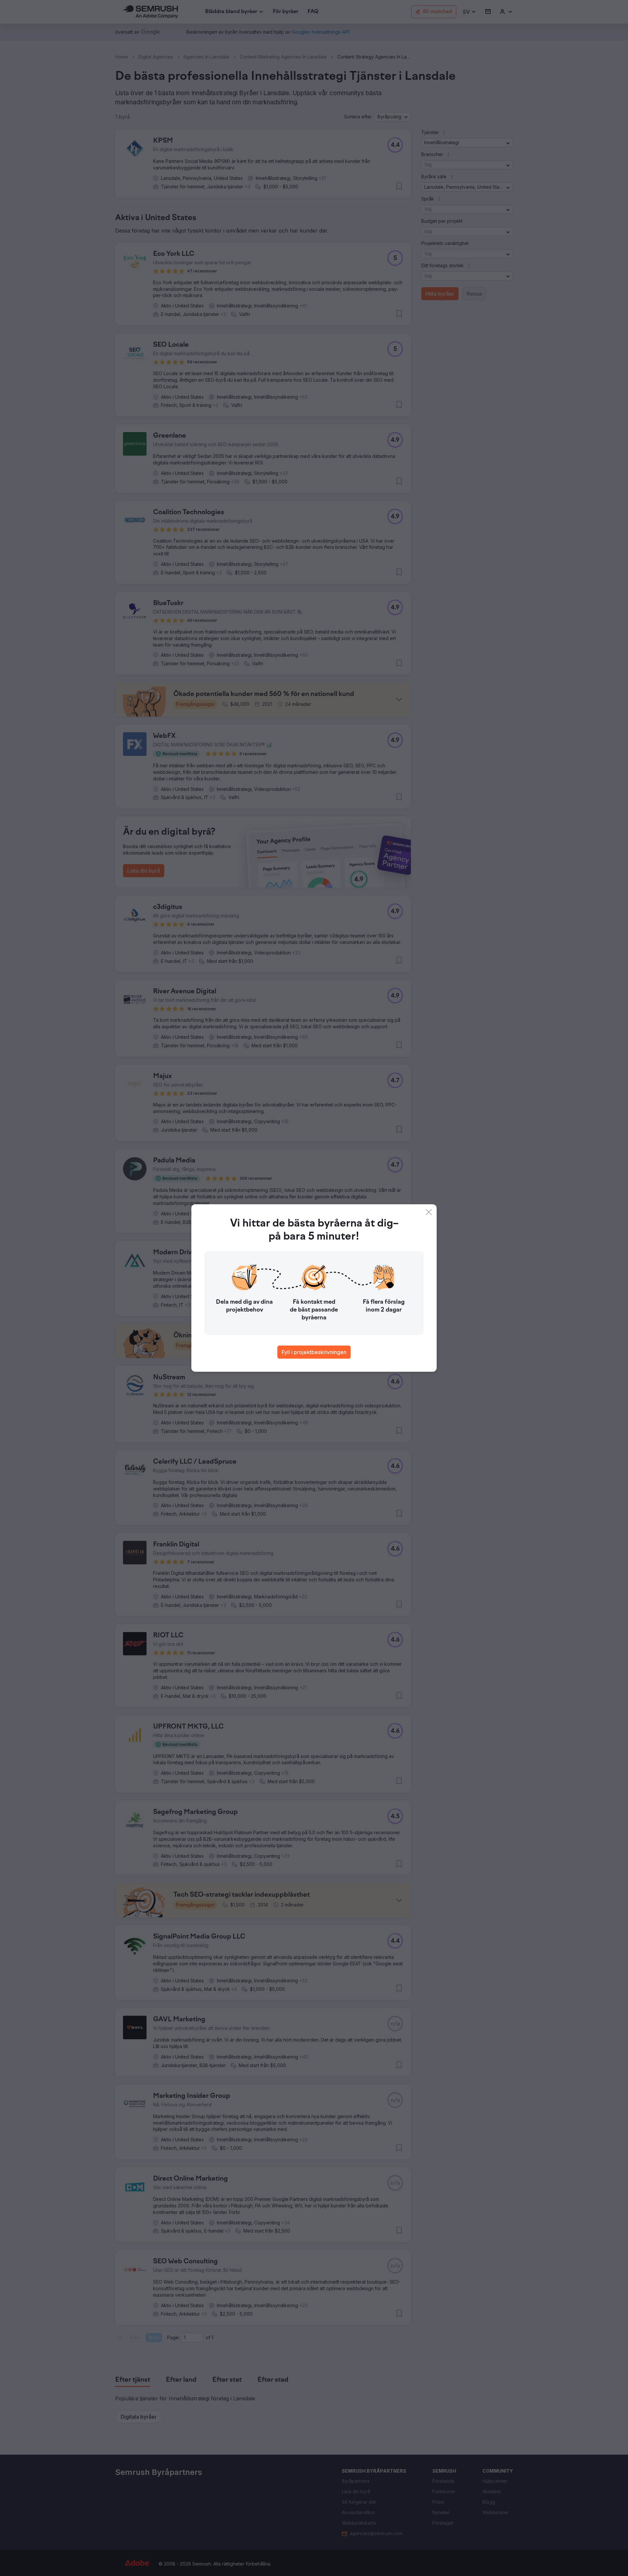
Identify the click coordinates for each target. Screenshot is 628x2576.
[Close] (429, 1212)
